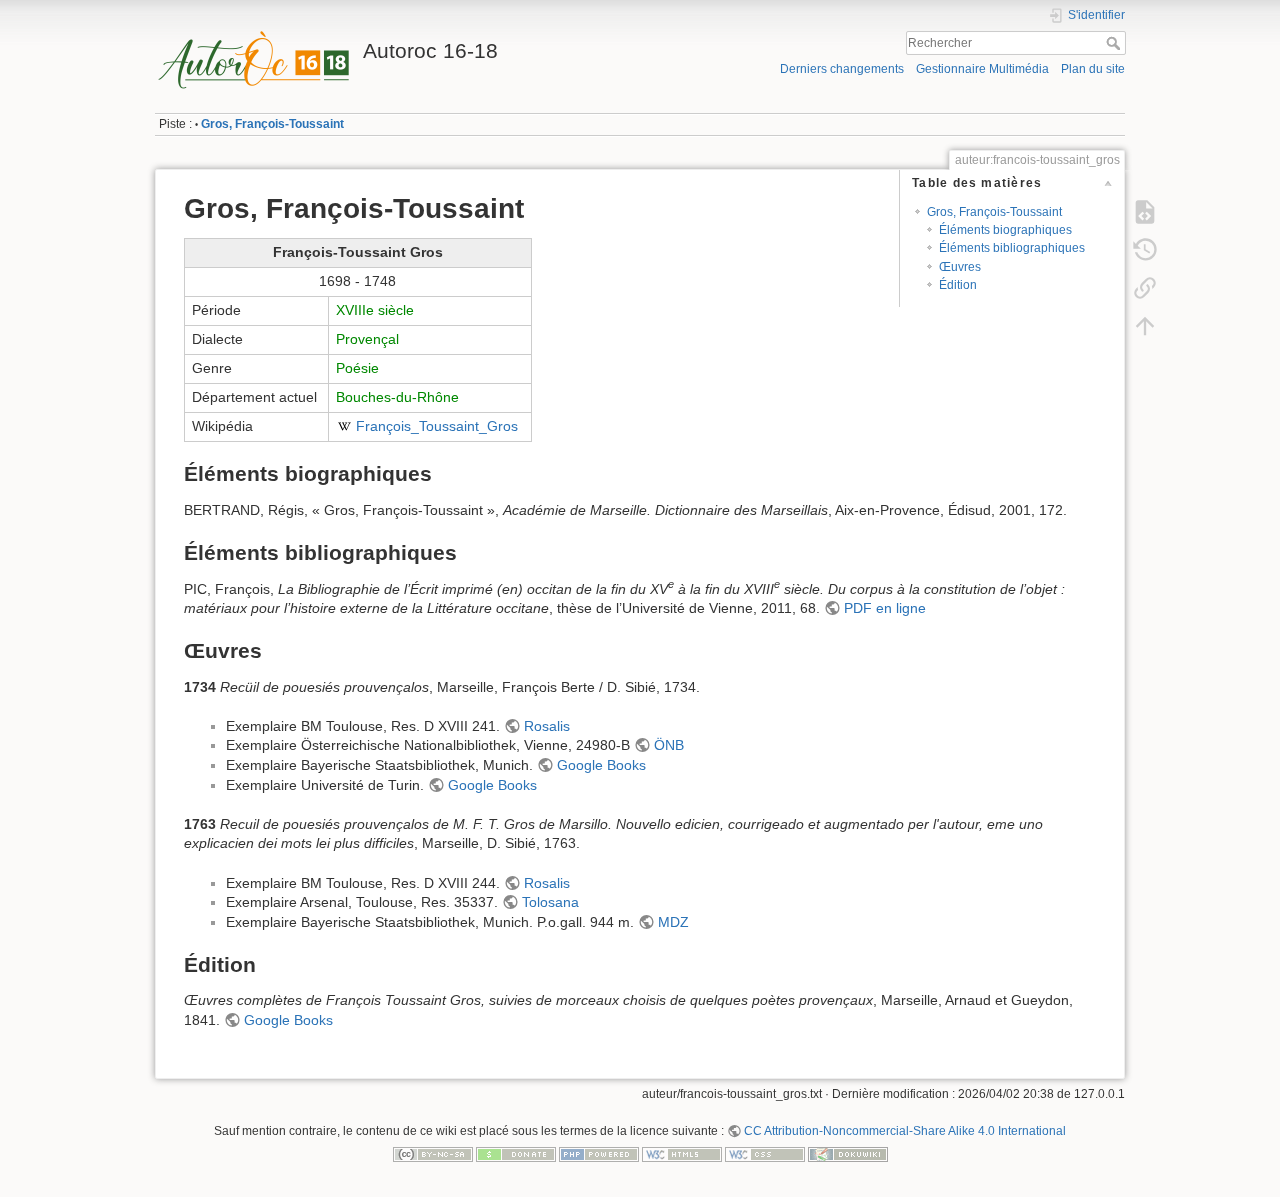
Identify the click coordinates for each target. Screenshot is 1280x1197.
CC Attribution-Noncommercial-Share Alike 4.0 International (905, 1131)
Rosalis (547, 726)
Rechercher (1115, 43)
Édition (958, 285)
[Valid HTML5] (682, 1154)
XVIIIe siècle (375, 310)
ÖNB (669, 745)
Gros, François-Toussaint (272, 124)
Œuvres (960, 267)
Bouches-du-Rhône (397, 397)
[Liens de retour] (1145, 288)
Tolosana (550, 902)
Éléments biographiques (1005, 230)
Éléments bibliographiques (1012, 248)
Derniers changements (842, 69)
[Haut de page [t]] (1145, 326)
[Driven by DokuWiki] (848, 1154)
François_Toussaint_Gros (437, 426)
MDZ (673, 922)
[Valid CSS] (765, 1154)
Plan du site (1093, 69)
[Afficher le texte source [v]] (1145, 212)
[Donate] (516, 1154)
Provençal (367, 339)
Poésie (357, 368)
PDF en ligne (885, 608)
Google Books (601, 765)
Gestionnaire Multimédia (982, 69)
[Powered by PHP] (599, 1154)
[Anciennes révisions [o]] (1145, 250)
